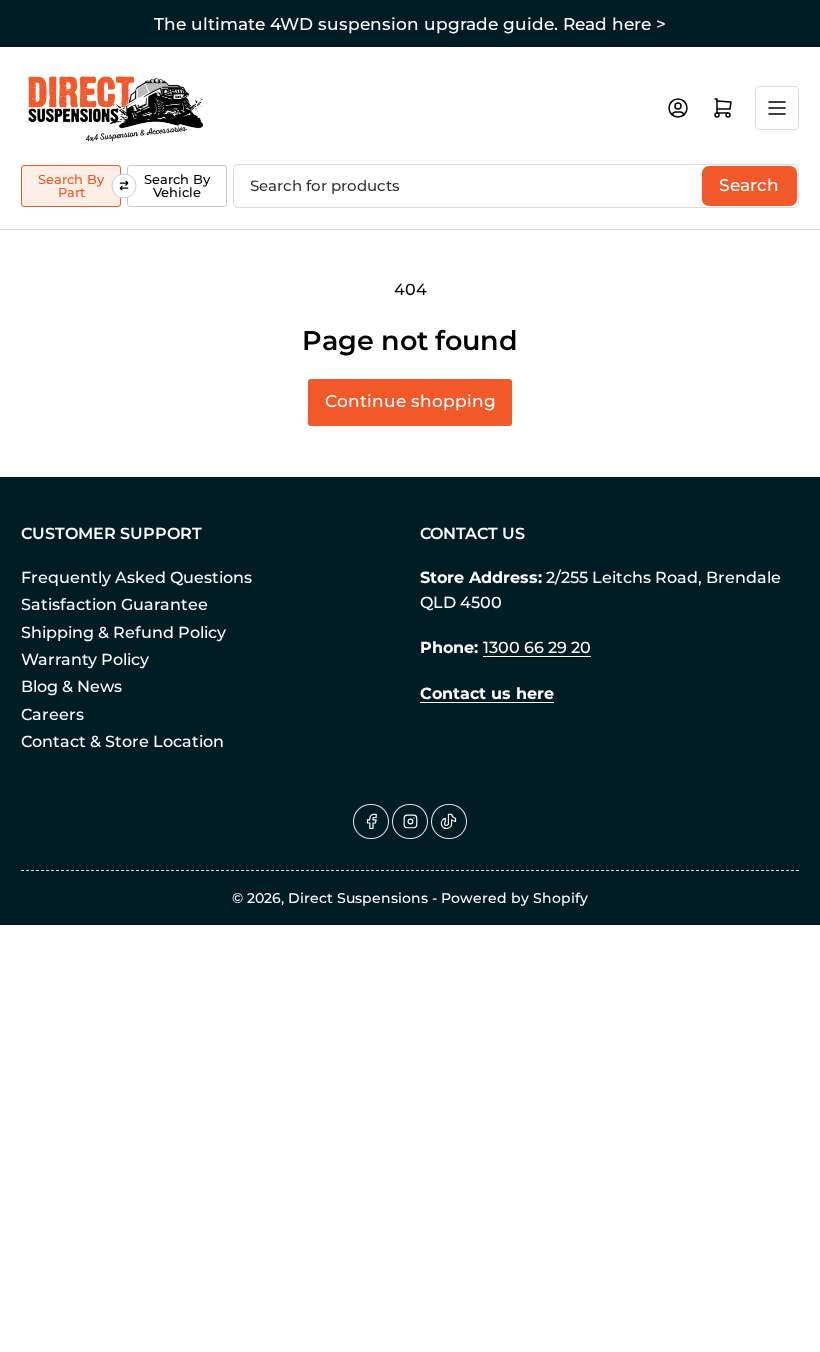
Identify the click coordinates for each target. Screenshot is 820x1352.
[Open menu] (777, 108)
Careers (52, 714)
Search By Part (71, 185)
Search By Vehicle (177, 185)
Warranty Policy (85, 659)
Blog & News (71, 686)
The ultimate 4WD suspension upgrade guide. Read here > (410, 24)
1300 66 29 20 (537, 647)
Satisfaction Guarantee (114, 604)
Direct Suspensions (358, 898)
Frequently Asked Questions (136, 577)
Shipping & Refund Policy (123, 632)
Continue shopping (410, 401)
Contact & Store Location (122, 741)
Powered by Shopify (514, 898)
